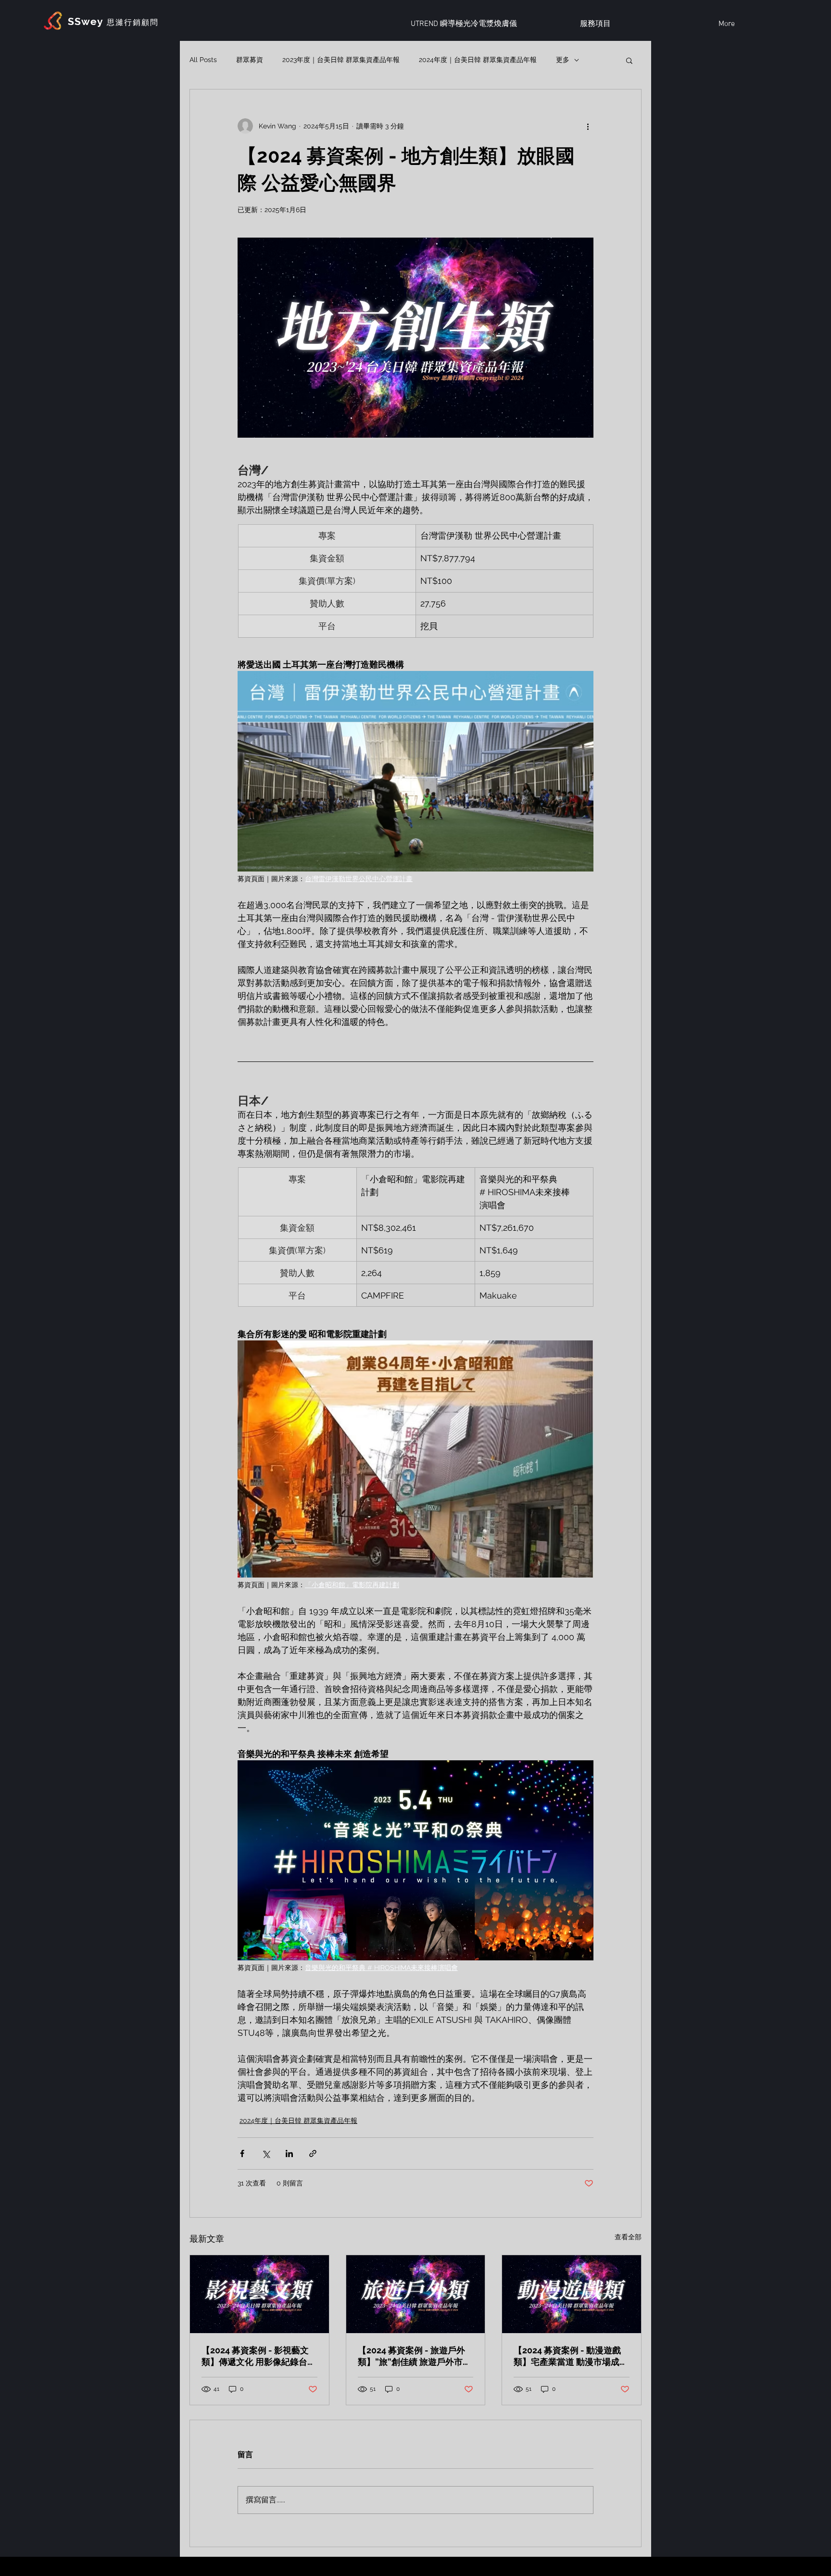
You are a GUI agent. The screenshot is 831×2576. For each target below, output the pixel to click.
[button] (629, 60)
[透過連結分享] (313, 2153)
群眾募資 (250, 60)
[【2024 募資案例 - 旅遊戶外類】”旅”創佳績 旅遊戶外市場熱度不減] (416, 2294)
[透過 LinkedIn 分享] (289, 2153)
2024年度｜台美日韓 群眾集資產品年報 (478, 60)
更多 (563, 60)
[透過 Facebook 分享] (242, 2153)
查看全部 (628, 2237)
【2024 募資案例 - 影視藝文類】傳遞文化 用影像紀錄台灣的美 (259, 2356)
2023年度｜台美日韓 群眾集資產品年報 (341, 60)
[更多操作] (588, 126)
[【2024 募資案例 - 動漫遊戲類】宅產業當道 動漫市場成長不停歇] (572, 2294)
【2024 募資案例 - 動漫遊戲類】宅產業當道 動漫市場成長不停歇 (571, 2356)
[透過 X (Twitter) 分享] (266, 2153)
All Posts (203, 60)
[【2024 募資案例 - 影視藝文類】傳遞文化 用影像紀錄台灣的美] (259, 2294)
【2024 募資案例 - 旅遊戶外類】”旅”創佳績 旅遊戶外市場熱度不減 (415, 2356)
